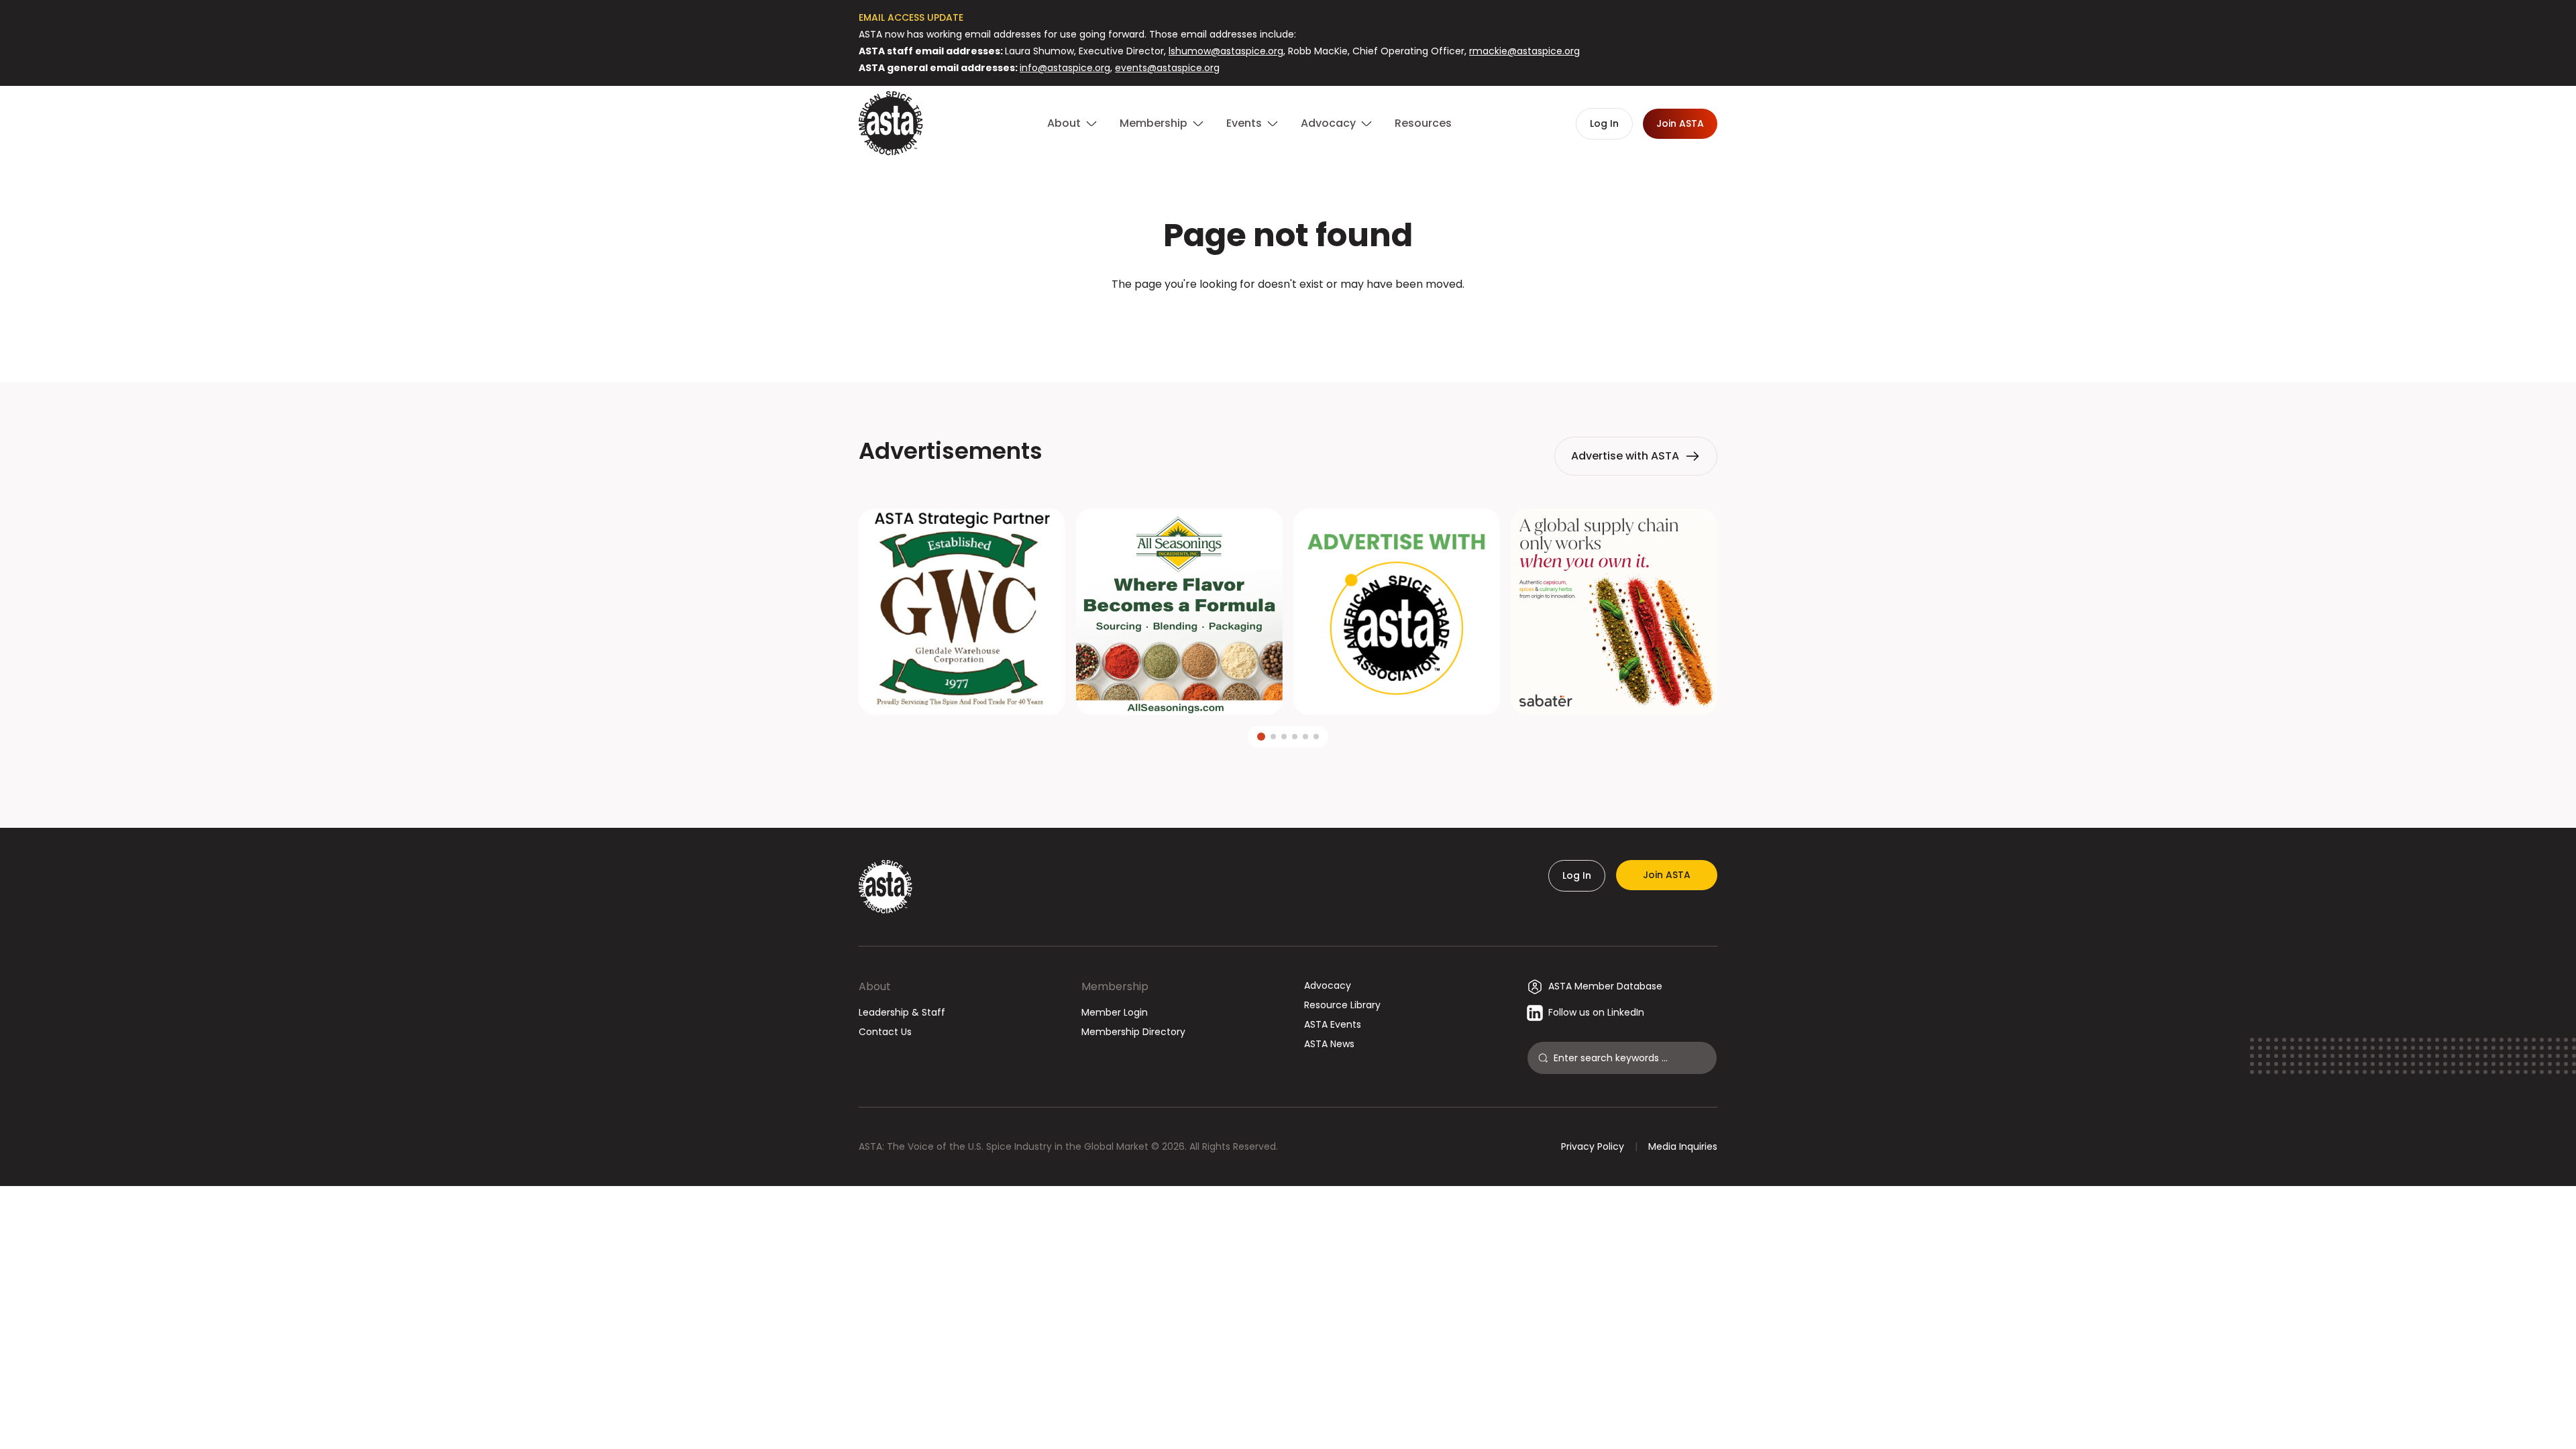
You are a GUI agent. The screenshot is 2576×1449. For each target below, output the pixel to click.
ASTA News (1329, 1044)
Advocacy (1328, 985)
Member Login (1115, 1012)
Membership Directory (1133, 1032)
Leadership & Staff (902, 1012)
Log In (1577, 875)
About (875, 986)
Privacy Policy (1593, 1146)
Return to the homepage (1288, 320)
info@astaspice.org (1065, 68)
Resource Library (1342, 1005)
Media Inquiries (1683, 1146)
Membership (1115, 986)
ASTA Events (1333, 1024)
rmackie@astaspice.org (1524, 51)
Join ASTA (1667, 875)
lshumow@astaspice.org (1226, 51)
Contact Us (885, 1032)
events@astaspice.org (1167, 68)
